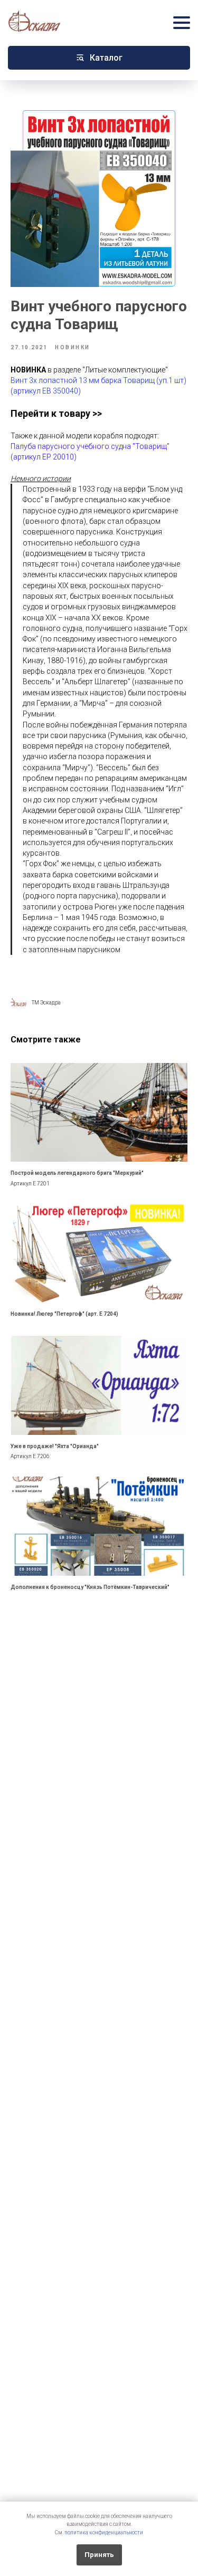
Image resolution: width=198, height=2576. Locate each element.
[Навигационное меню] (182, 22)
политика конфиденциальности (104, 2532)
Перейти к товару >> (56, 413)
